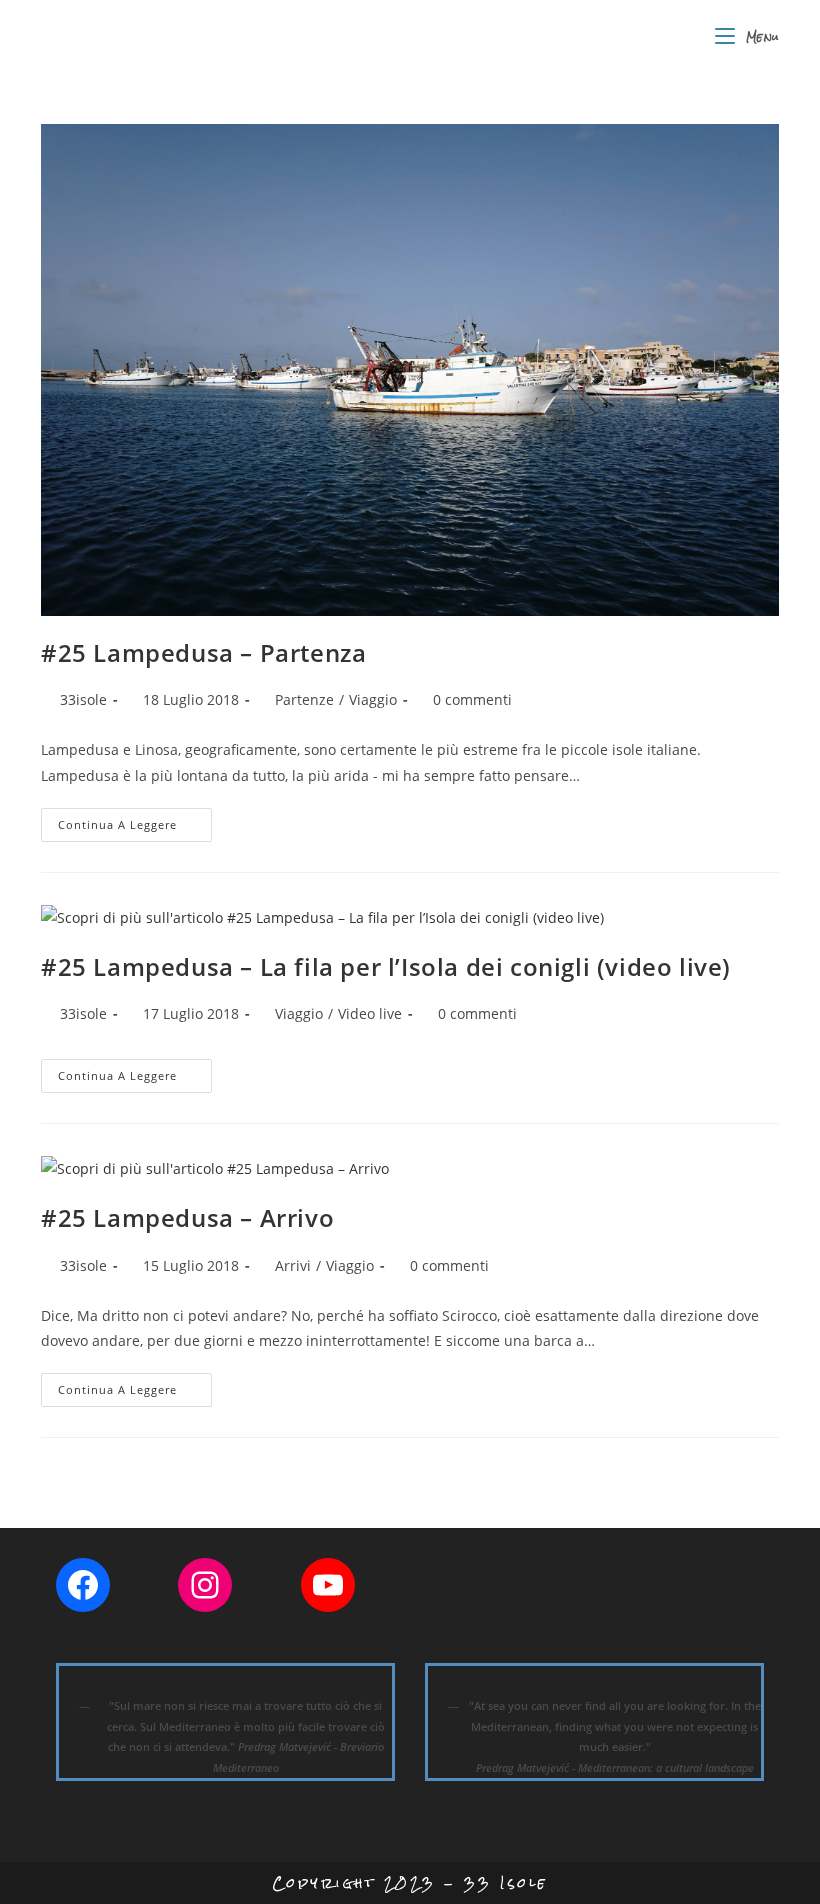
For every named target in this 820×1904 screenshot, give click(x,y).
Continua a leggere (135, 828)
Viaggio (373, 699)
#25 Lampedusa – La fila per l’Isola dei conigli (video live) (386, 966)
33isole (83, 699)
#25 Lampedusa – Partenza (203, 652)
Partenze (304, 699)
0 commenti (472, 699)
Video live (370, 1013)
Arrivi (293, 1265)
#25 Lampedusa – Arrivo (187, 1217)
